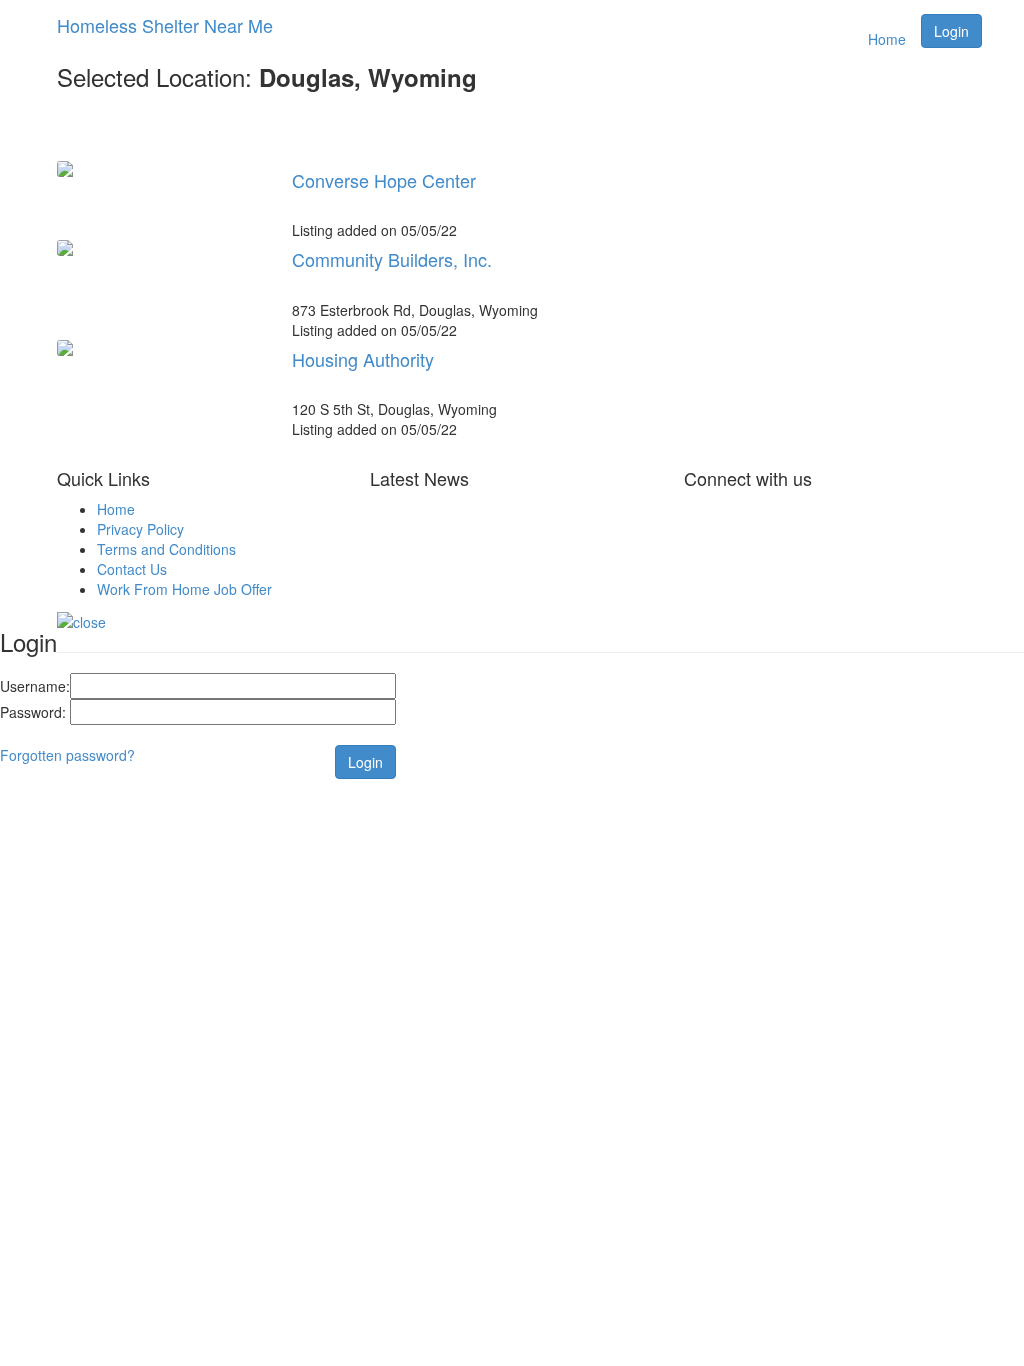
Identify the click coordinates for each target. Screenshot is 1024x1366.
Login (951, 31)
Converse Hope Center (384, 180)
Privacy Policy (140, 529)
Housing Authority (363, 359)
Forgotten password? (67, 755)
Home (887, 39)
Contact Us (132, 569)
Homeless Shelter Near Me (165, 25)
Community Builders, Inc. (392, 259)
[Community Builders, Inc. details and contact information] (159, 248)
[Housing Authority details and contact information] (159, 348)
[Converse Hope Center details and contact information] (159, 169)
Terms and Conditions (166, 549)
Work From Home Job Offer (184, 589)
